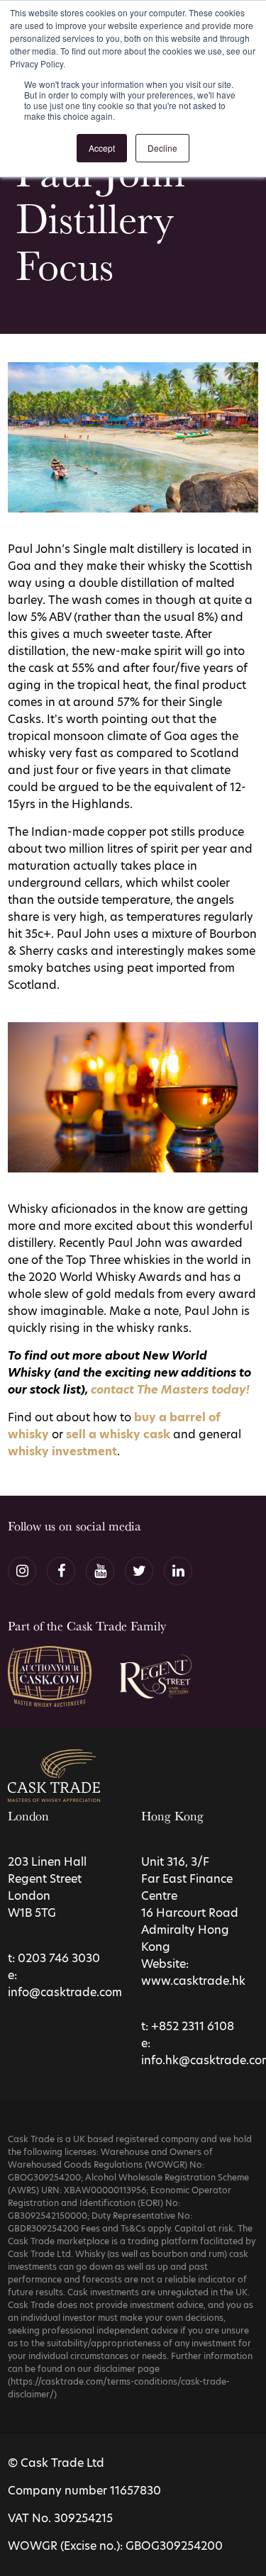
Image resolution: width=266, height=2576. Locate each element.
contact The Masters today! (170, 1390)
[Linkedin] (178, 1571)
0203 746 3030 (59, 1958)
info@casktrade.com (65, 1992)
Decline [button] (162, 148)
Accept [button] (102, 148)
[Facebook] (61, 1571)
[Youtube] (100, 1571)
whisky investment (62, 1451)
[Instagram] (22, 1571)
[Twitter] (139, 1571)
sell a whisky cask (118, 1434)
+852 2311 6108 (193, 2026)
